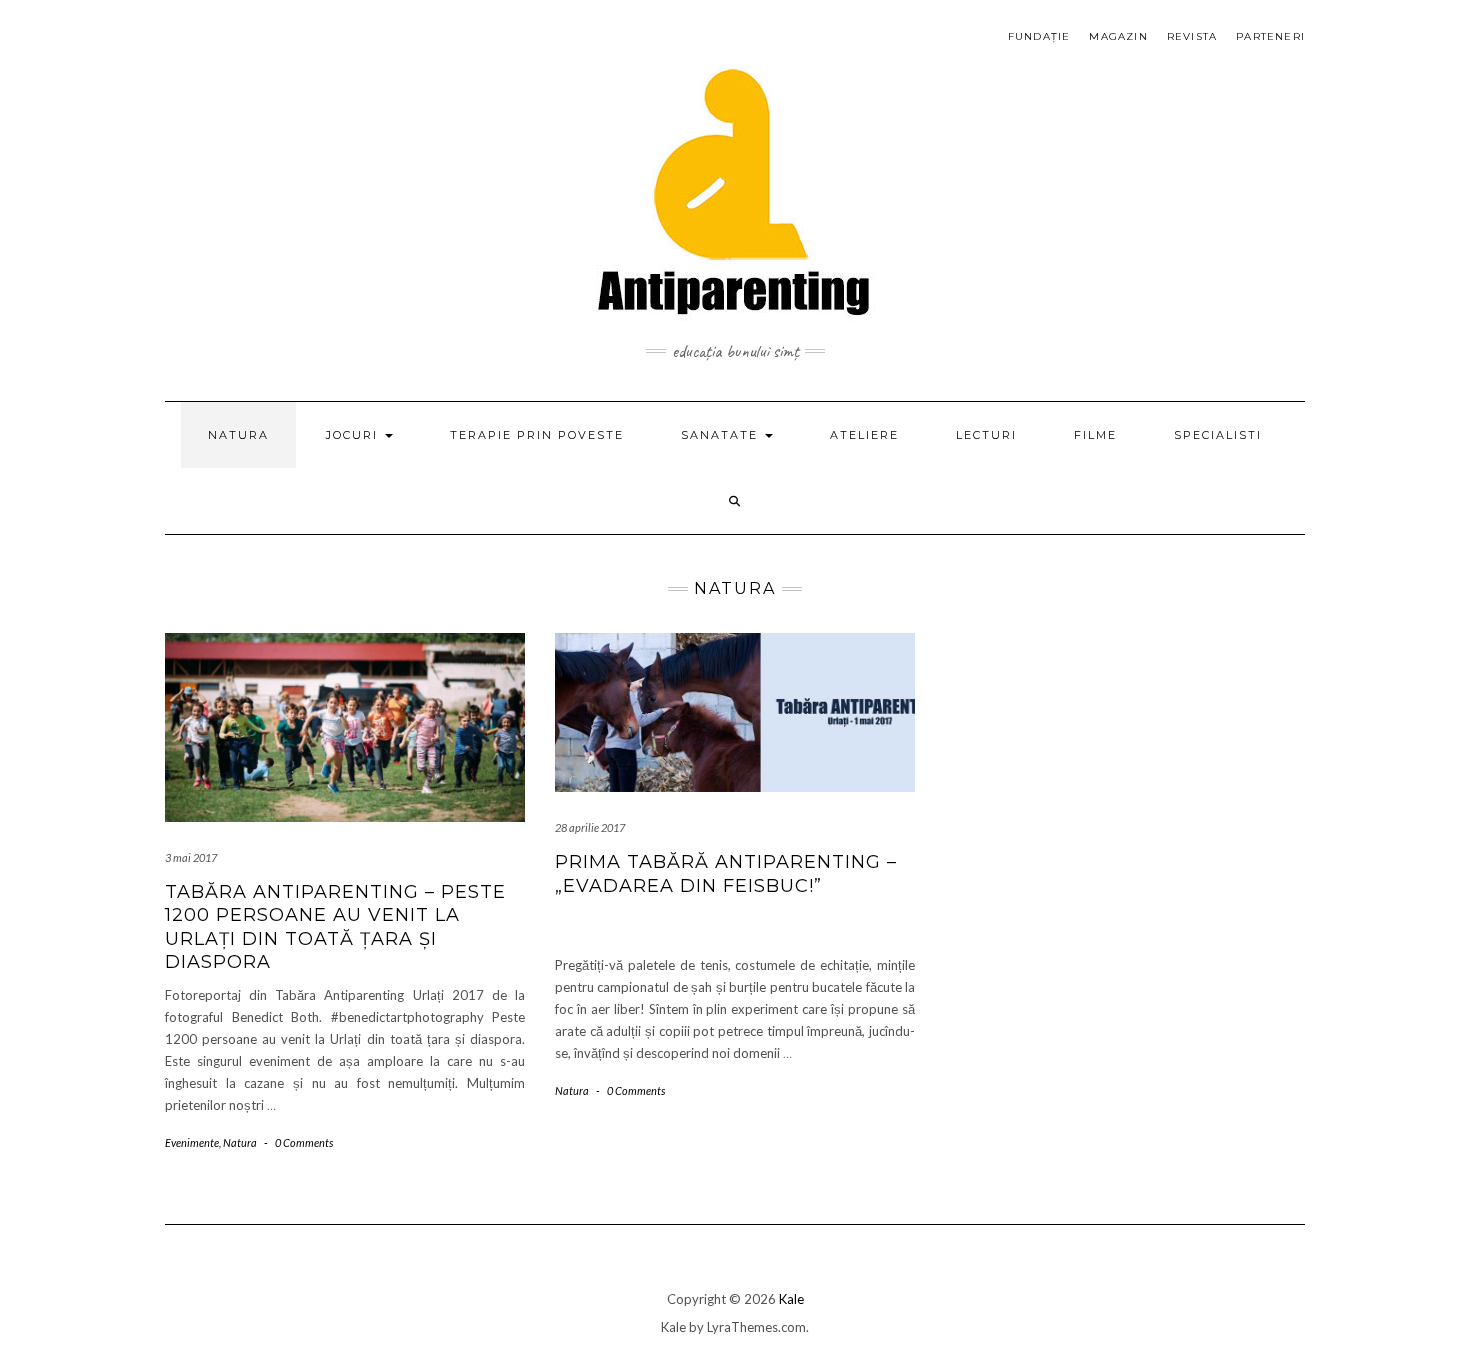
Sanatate (722, 435)
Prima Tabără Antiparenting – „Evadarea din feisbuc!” (726, 873)
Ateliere (864, 435)
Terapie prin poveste (537, 435)
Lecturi (986, 435)
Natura (238, 435)
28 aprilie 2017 (590, 827)
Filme (1095, 435)
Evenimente (192, 1142)
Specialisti (1218, 435)
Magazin (1118, 36)
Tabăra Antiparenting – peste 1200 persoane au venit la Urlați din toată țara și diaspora (335, 927)
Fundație (1039, 36)
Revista (1192, 36)
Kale (791, 1299)
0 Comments (304, 1142)
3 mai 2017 (191, 857)
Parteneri (1270, 36)
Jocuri (354, 435)
